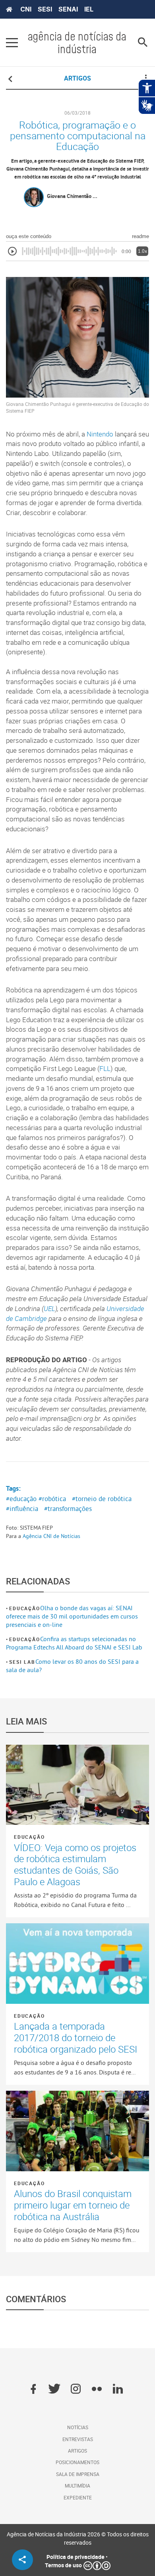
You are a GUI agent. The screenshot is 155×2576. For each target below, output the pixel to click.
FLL (105, 1069)
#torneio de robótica (102, 1499)
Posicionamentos (77, 2462)
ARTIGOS (77, 78)
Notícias (78, 2427)
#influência (22, 1509)
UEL (49, 1309)
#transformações (68, 1509)
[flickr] (97, 2390)
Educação (24, 1608)
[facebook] (33, 2390)
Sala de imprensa (78, 2474)
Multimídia (77, 2486)
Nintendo (100, 434)
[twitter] (54, 2390)
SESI (45, 9)
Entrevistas (78, 2439)
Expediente (78, 2497)
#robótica (52, 1499)
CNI (26, 9)
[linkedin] (118, 2390)
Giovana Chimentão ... (72, 196)
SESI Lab (22, 1662)
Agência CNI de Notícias (51, 1536)
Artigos (77, 2451)
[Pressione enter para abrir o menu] (12, 42)
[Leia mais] (77, 1785)
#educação (21, 1499)
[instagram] (76, 2390)
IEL (89, 9)
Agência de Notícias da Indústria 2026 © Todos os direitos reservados (78, 2538)
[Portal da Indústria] (9, 10)
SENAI (68, 9)
